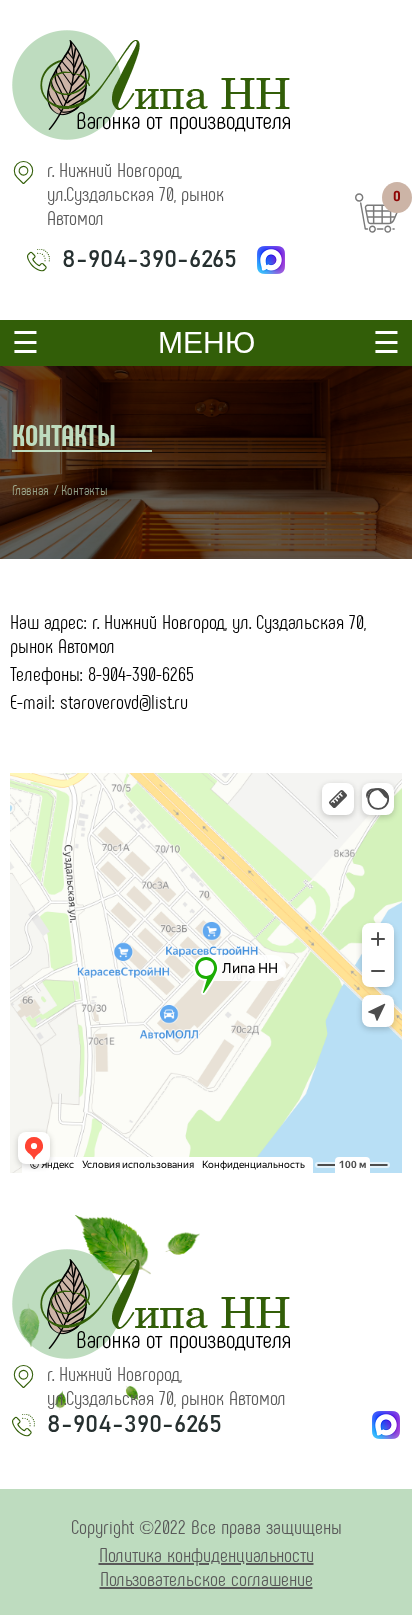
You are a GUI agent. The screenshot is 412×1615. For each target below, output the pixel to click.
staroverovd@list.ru (124, 701)
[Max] (271, 260)
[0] (377, 236)
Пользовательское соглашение (206, 1578)
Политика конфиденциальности (206, 1554)
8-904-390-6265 (149, 260)
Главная (30, 489)
